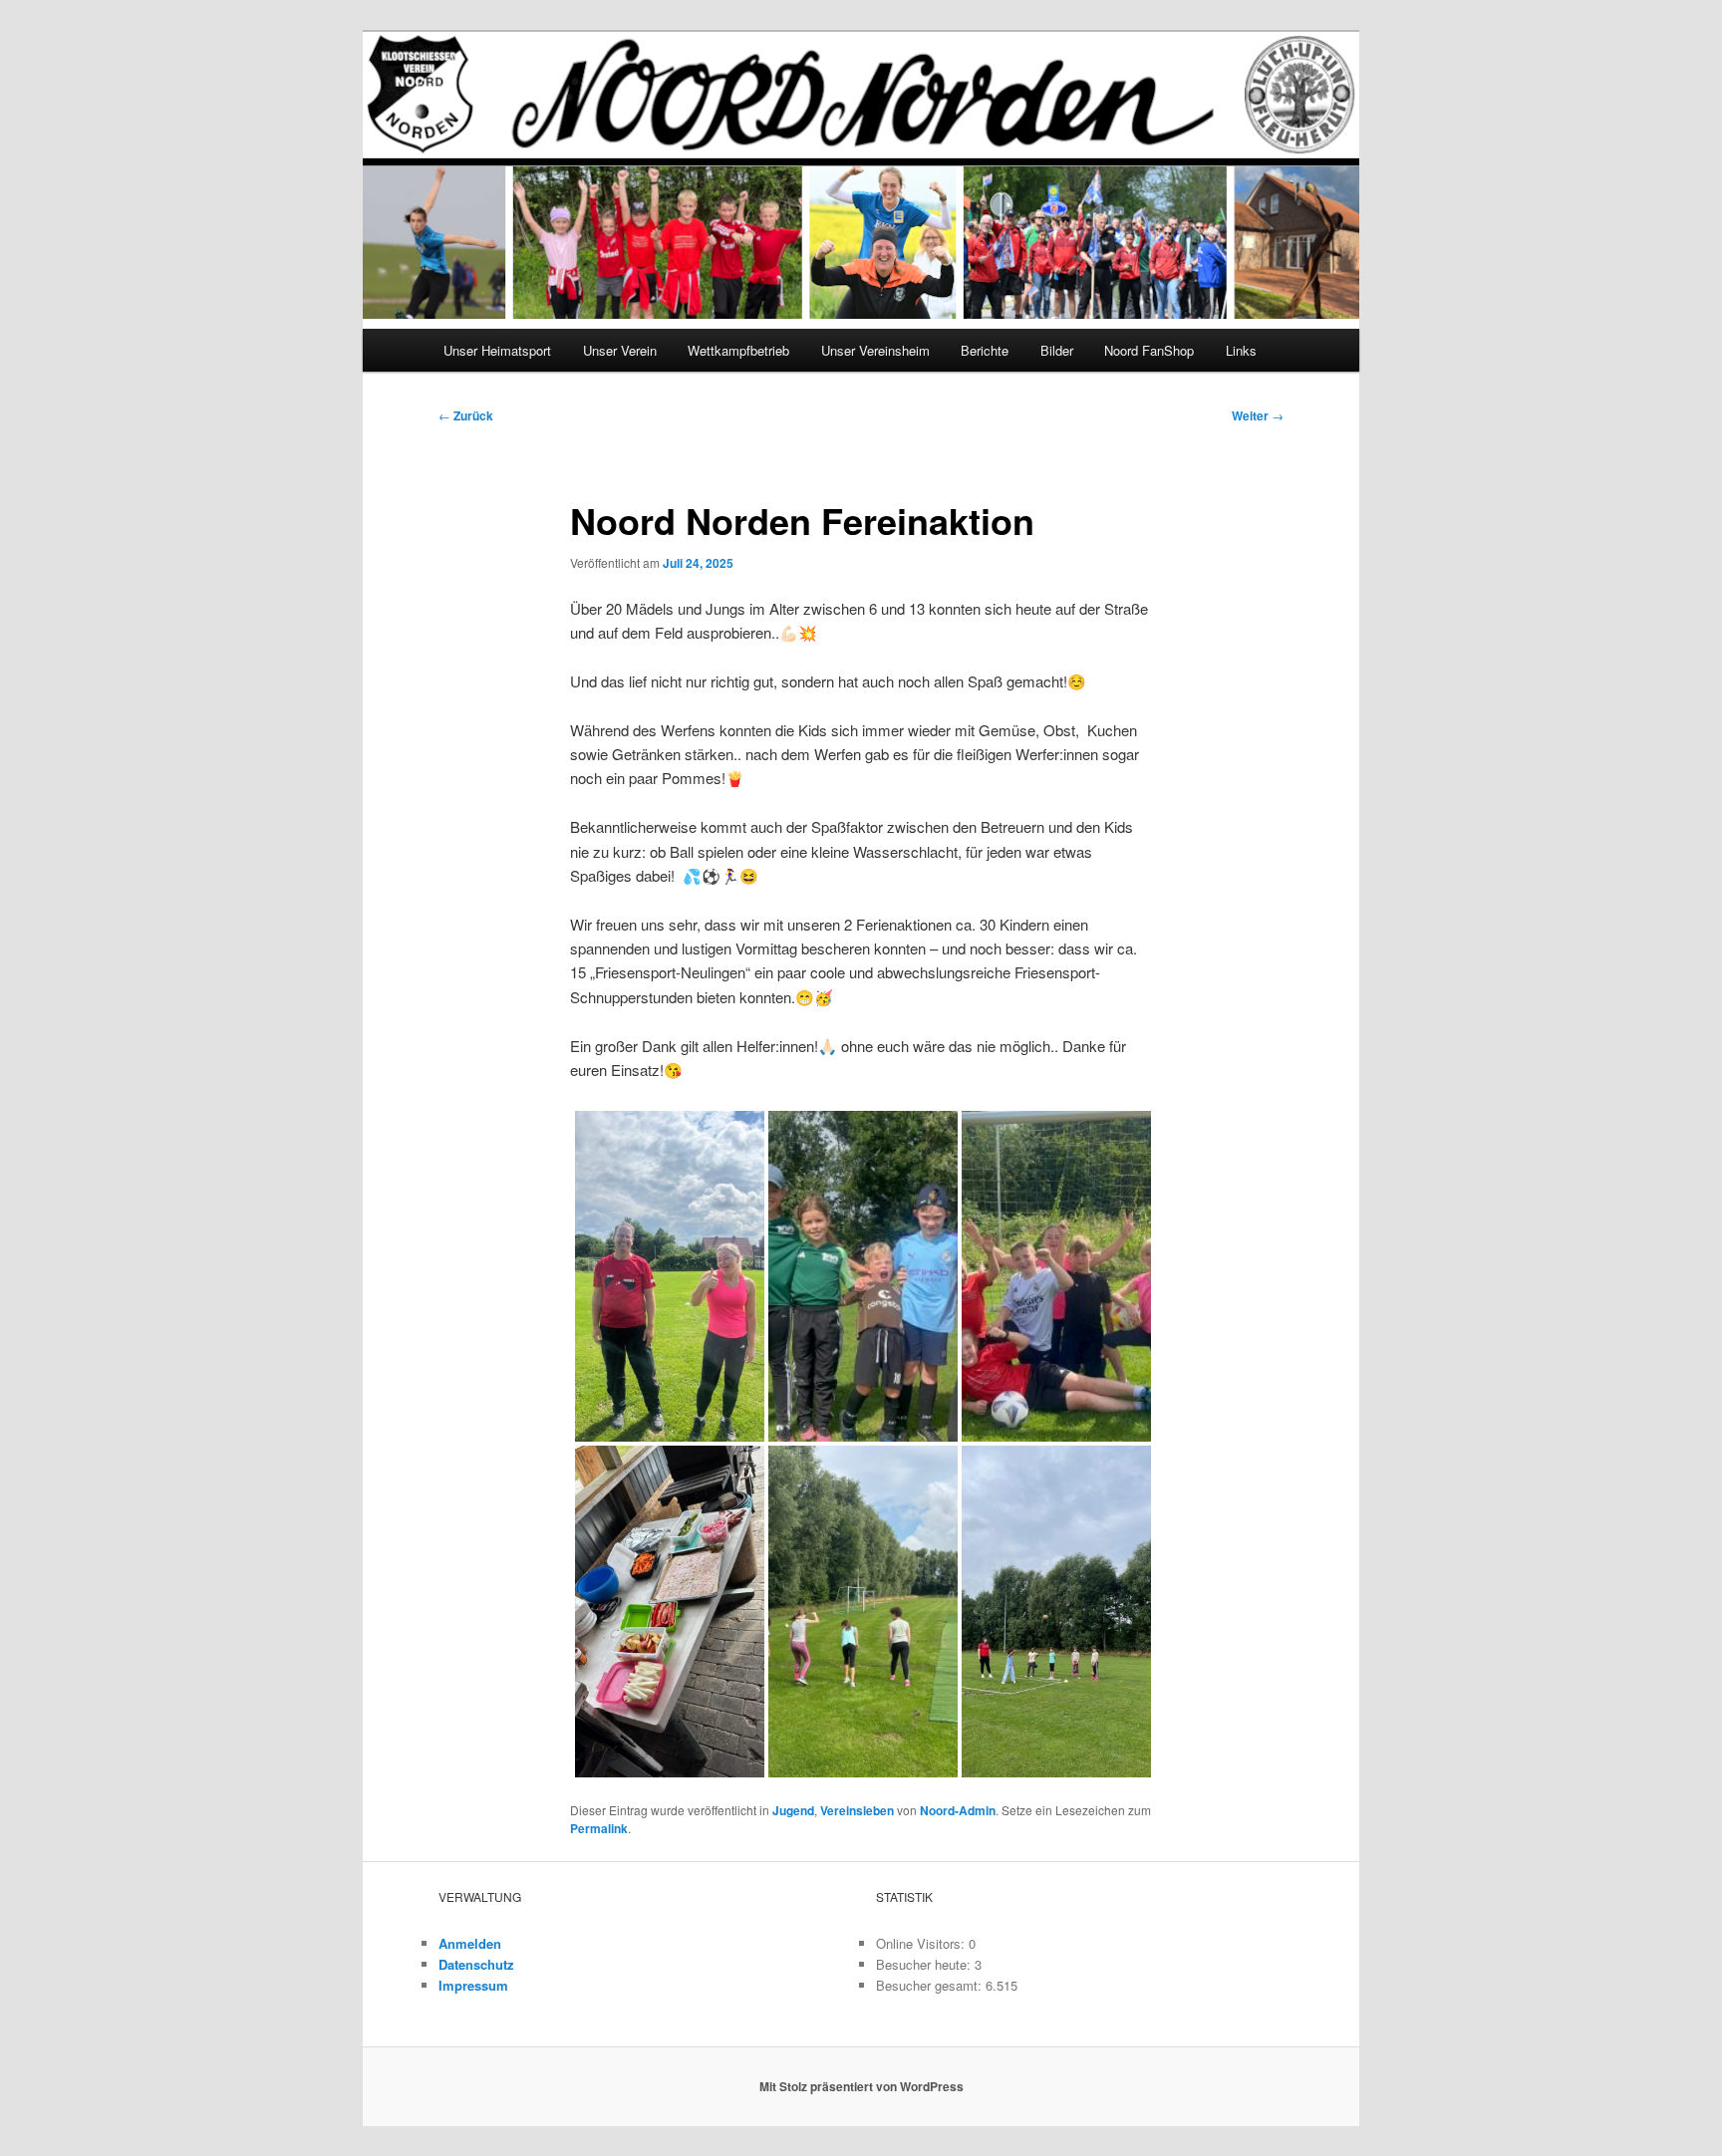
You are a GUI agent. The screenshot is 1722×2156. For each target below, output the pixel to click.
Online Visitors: (922, 1943)
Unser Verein (620, 350)
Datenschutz (476, 1964)
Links (1241, 350)
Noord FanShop (1149, 350)
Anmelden (470, 1943)
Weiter (1258, 415)
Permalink (599, 1828)
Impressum (473, 1985)
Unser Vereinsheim (875, 350)
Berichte (985, 350)
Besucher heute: (925, 1964)
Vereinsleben (857, 1810)
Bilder (1057, 350)
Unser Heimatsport (497, 350)
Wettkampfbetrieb (738, 350)
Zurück (466, 415)
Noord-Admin (958, 1810)
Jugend (793, 1810)
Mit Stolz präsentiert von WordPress (861, 2086)
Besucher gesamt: (931, 1985)
